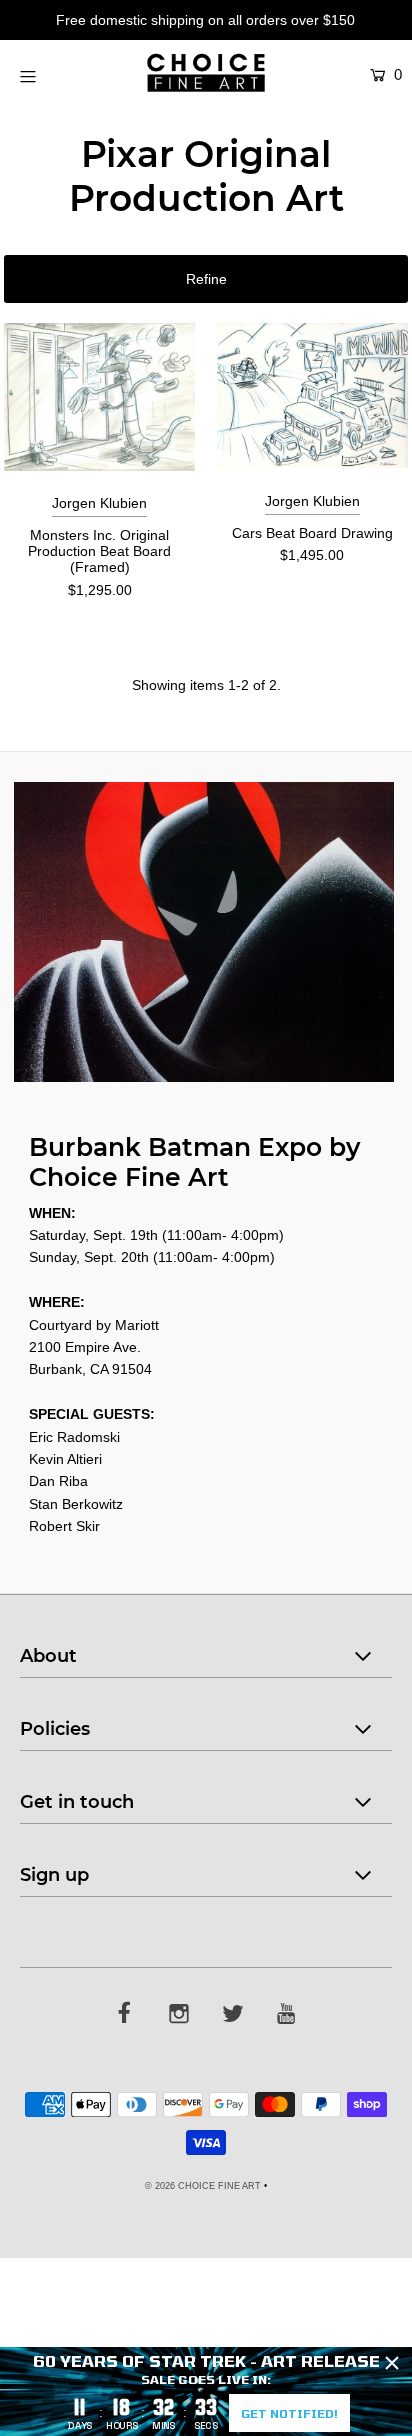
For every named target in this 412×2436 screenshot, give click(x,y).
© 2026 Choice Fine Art (203, 2186)
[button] (206, 279)
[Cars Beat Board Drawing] (312, 395)
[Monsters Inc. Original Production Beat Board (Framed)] (99, 397)
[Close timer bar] (392, 2363)
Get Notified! (289, 2413)
